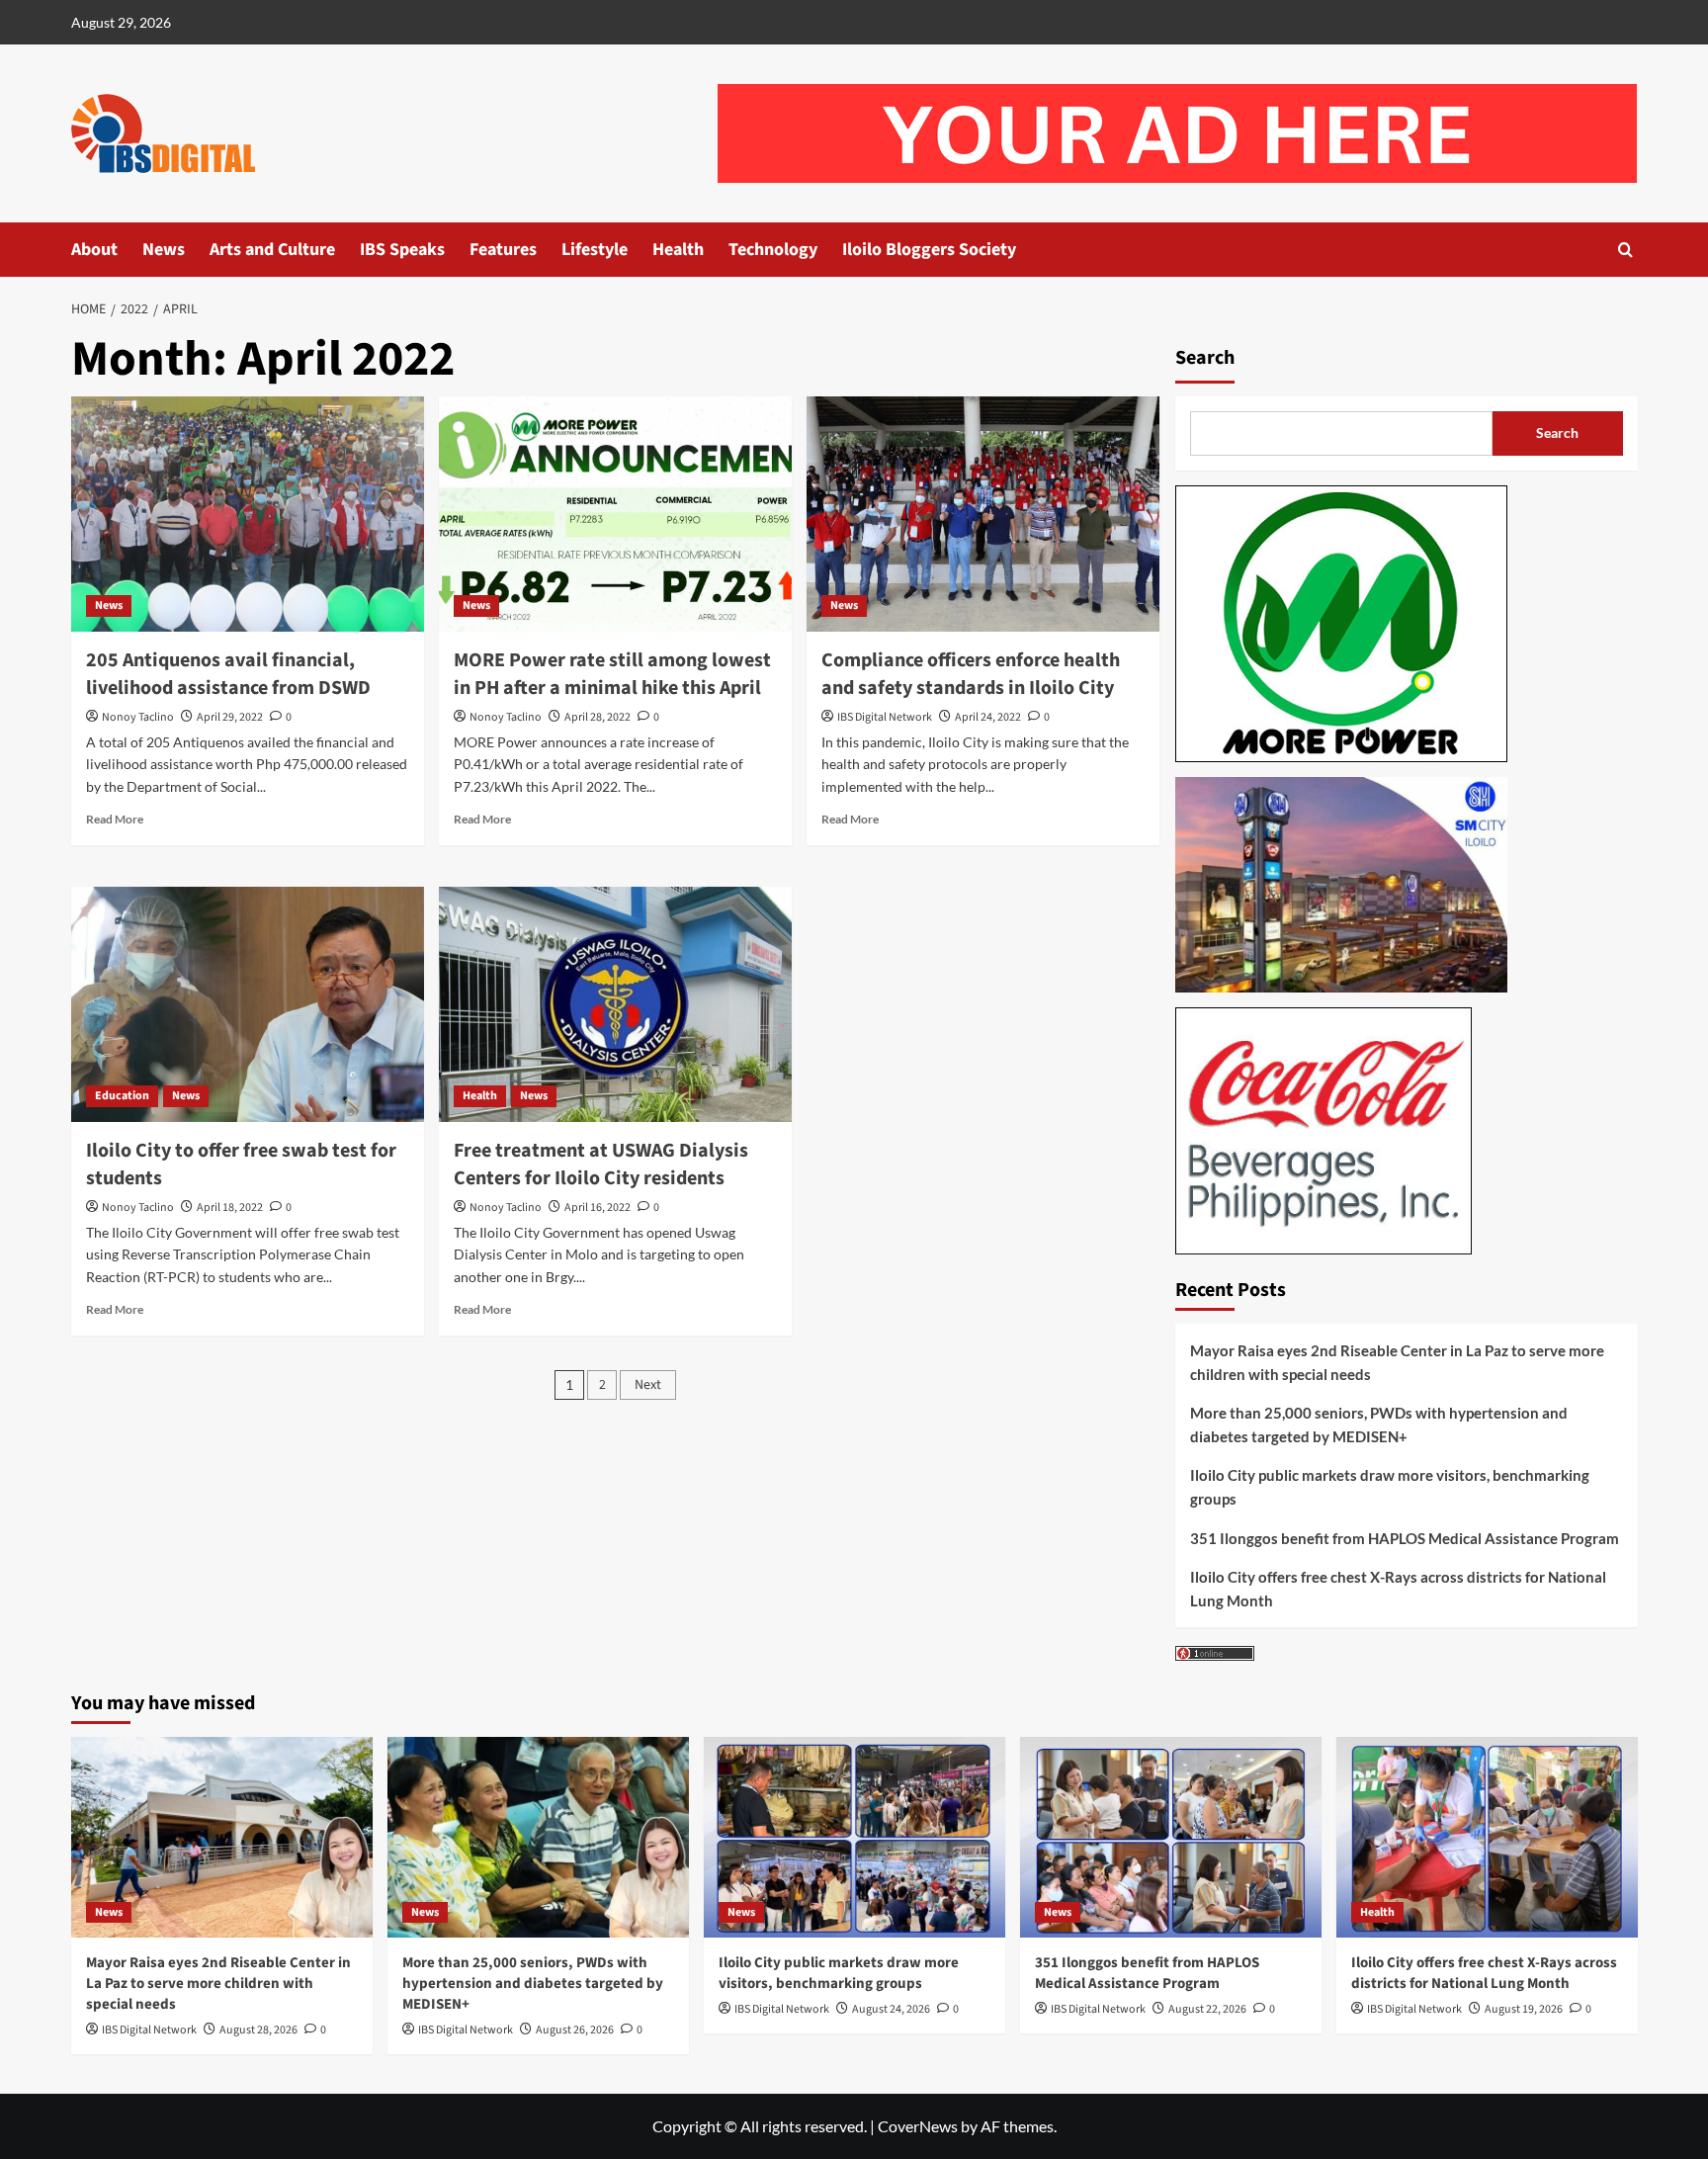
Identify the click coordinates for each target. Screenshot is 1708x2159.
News (164, 250)
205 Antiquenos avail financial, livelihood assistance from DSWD (228, 674)
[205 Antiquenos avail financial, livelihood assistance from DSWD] (248, 514)
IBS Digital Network (885, 717)
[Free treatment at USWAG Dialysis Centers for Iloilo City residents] (615, 1004)
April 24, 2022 (988, 717)
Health (678, 250)
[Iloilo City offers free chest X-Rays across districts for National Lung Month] (1487, 1837)
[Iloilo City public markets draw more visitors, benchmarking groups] (854, 1837)
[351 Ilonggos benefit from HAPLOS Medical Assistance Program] (1171, 1837)
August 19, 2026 (1524, 2009)
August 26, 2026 (575, 2030)
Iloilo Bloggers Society (929, 250)
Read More (115, 819)
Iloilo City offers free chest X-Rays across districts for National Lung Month (1398, 1589)
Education (122, 1096)
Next (648, 1385)
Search (1205, 358)
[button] (1625, 250)
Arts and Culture (272, 250)
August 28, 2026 (258, 2030)
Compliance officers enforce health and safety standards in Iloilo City (971, 674)
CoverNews (918, 2126)
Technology (773, 250)
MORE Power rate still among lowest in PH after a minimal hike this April (612, 674)
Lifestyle (595, 250)
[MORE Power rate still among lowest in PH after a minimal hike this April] (615, 514)
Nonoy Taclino (138, 717)
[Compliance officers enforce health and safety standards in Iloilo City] (983, 514)
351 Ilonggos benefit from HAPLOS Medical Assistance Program (1405, 1538)
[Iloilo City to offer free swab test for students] (248, 1004)
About (94, 250)
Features (503, 250)
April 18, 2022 (230, 1208)
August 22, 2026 (1207, 2009)
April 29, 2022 (230, 717)
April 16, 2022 (598, 1208)
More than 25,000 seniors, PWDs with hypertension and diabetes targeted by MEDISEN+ (1379, 1425)
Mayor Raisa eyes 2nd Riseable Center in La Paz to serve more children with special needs (1397, 1362)
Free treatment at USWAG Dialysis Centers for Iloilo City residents (601, 1165)
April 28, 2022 (598, 717)
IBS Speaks (402, 250)
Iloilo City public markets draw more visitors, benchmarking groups (1390, 1487)
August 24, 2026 (891, 2009)
